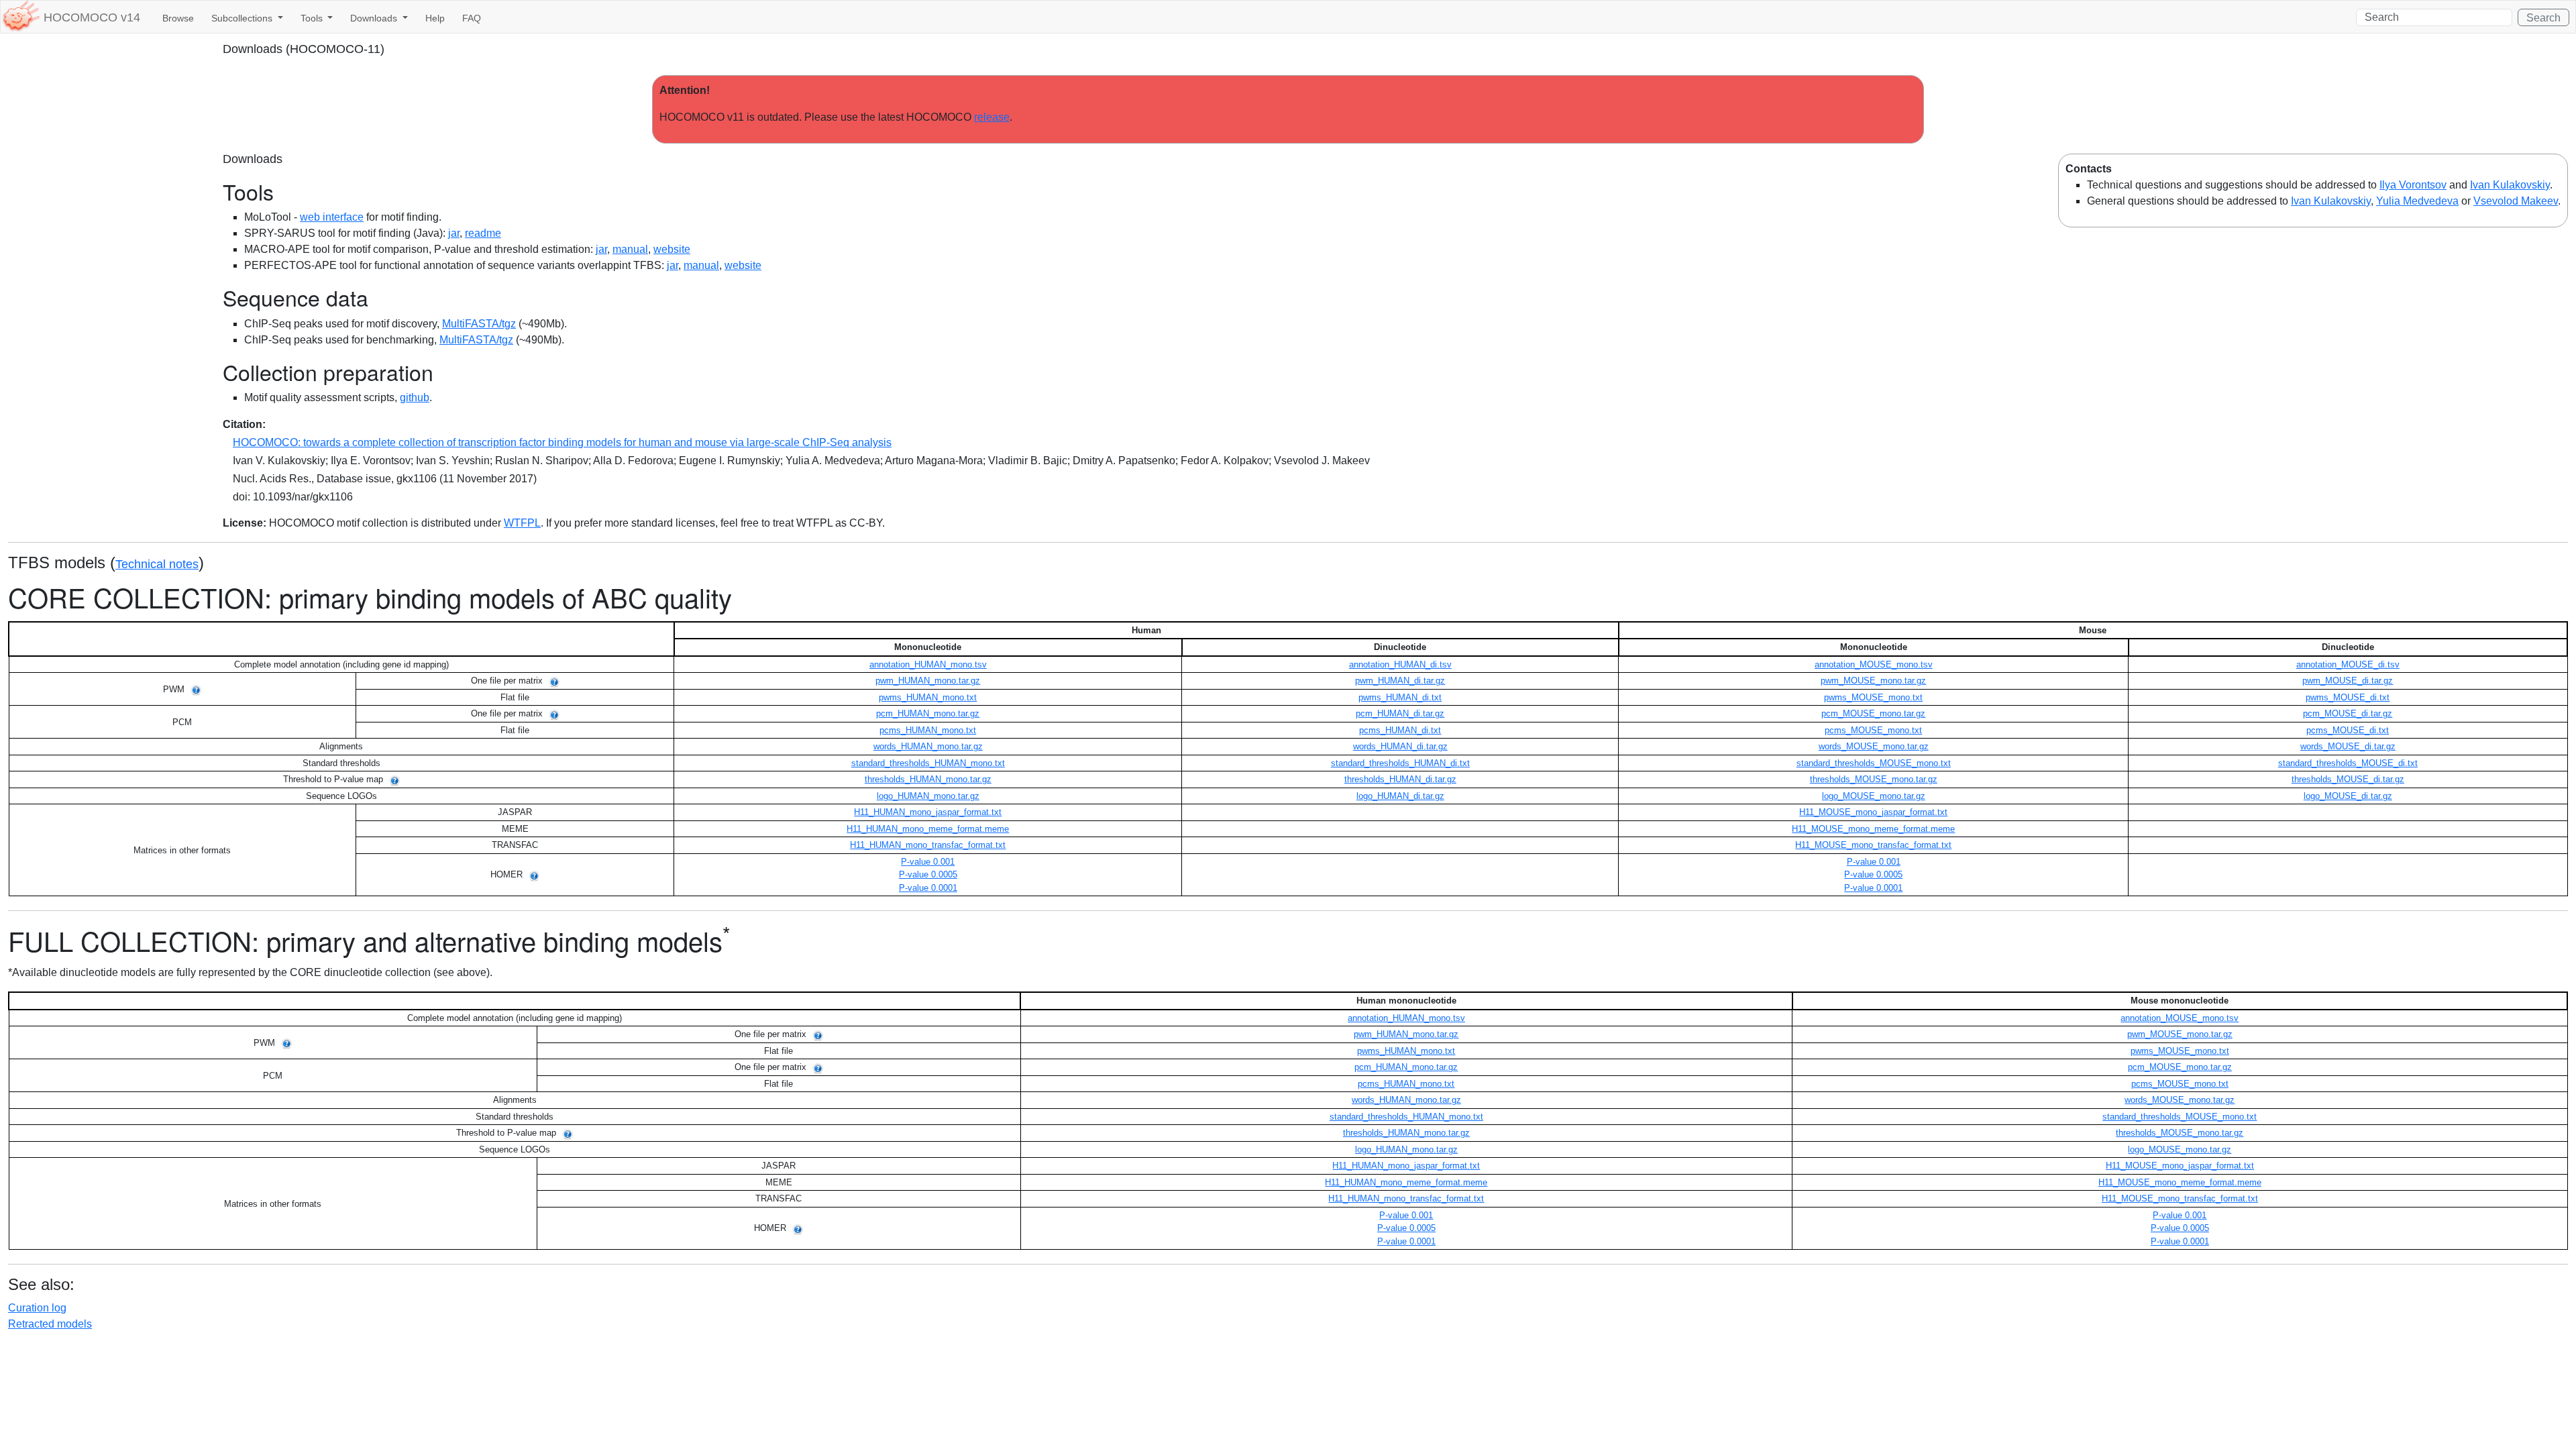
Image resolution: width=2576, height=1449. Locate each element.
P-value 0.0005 (928, 874)
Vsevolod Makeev (2516, 201)
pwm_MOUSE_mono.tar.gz (1873, 681)
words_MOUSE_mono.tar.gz (1874, 746)
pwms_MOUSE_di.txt (2348, 697)
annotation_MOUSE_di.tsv (2348, 664)
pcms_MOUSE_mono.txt (1873, 730)
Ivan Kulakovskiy (2510, 185)
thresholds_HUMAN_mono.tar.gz (928, 779)
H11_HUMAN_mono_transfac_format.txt (928, 845)
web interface (332, 217)
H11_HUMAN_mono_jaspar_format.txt (928, 812)
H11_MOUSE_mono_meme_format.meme (1873, 829)
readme (483, 233)
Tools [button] (313, 18)
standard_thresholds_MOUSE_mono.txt (1874, 763)
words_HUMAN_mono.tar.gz (928, 746)
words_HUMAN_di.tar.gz (1400, 746)
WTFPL (522, 523)
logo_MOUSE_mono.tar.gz (1874, 796)
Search (2543, 18)
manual (630, 249)
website (672, 249)
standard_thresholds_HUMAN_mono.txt (928, 763)
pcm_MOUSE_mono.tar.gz (1873, 713)
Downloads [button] (375, 18)
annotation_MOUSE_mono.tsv (1874, 664)
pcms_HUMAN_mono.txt (928, 730)
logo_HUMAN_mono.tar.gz (928, 796)
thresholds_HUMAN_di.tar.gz (1400, 779)
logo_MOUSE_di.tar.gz (2348, 796)
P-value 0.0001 (928, 888)
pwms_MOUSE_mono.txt (1873, 697)
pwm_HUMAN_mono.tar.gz (928, 681)
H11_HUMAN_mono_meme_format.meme (928, 829)
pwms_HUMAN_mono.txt (928, 697)
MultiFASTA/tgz (479, 324)
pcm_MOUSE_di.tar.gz (2348, 713)
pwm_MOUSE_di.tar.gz (2348, 681)
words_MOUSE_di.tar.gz (2348, 746)
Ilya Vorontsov (2413, 185)
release (992, 117)
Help (435, 18)
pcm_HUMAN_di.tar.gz (1400, 713)
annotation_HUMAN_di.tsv (1400, 664)
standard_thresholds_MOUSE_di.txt (2348, 763)
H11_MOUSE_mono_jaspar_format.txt (1873, 812)
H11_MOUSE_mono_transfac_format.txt (1873, 845)
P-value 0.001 (928, 862)
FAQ (472, 18)
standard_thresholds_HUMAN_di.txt (1400, 763)
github (415, 397)
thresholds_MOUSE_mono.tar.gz (1874, 779)
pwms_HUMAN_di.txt (1400, 697)
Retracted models (50, 1324)
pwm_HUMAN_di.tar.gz (1400, 681)
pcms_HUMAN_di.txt (1400, 730)
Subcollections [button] (243, 18)
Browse (178, 18)
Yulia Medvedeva (2417, 201)
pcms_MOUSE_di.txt (2348, 730)
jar (454, 233)
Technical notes (157, 564)
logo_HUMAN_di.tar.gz (1400, 796)
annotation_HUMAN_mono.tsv (928, 664)
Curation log (37, 1308)
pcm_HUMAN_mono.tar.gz (928, 713)
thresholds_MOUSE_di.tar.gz (2348, 779)
